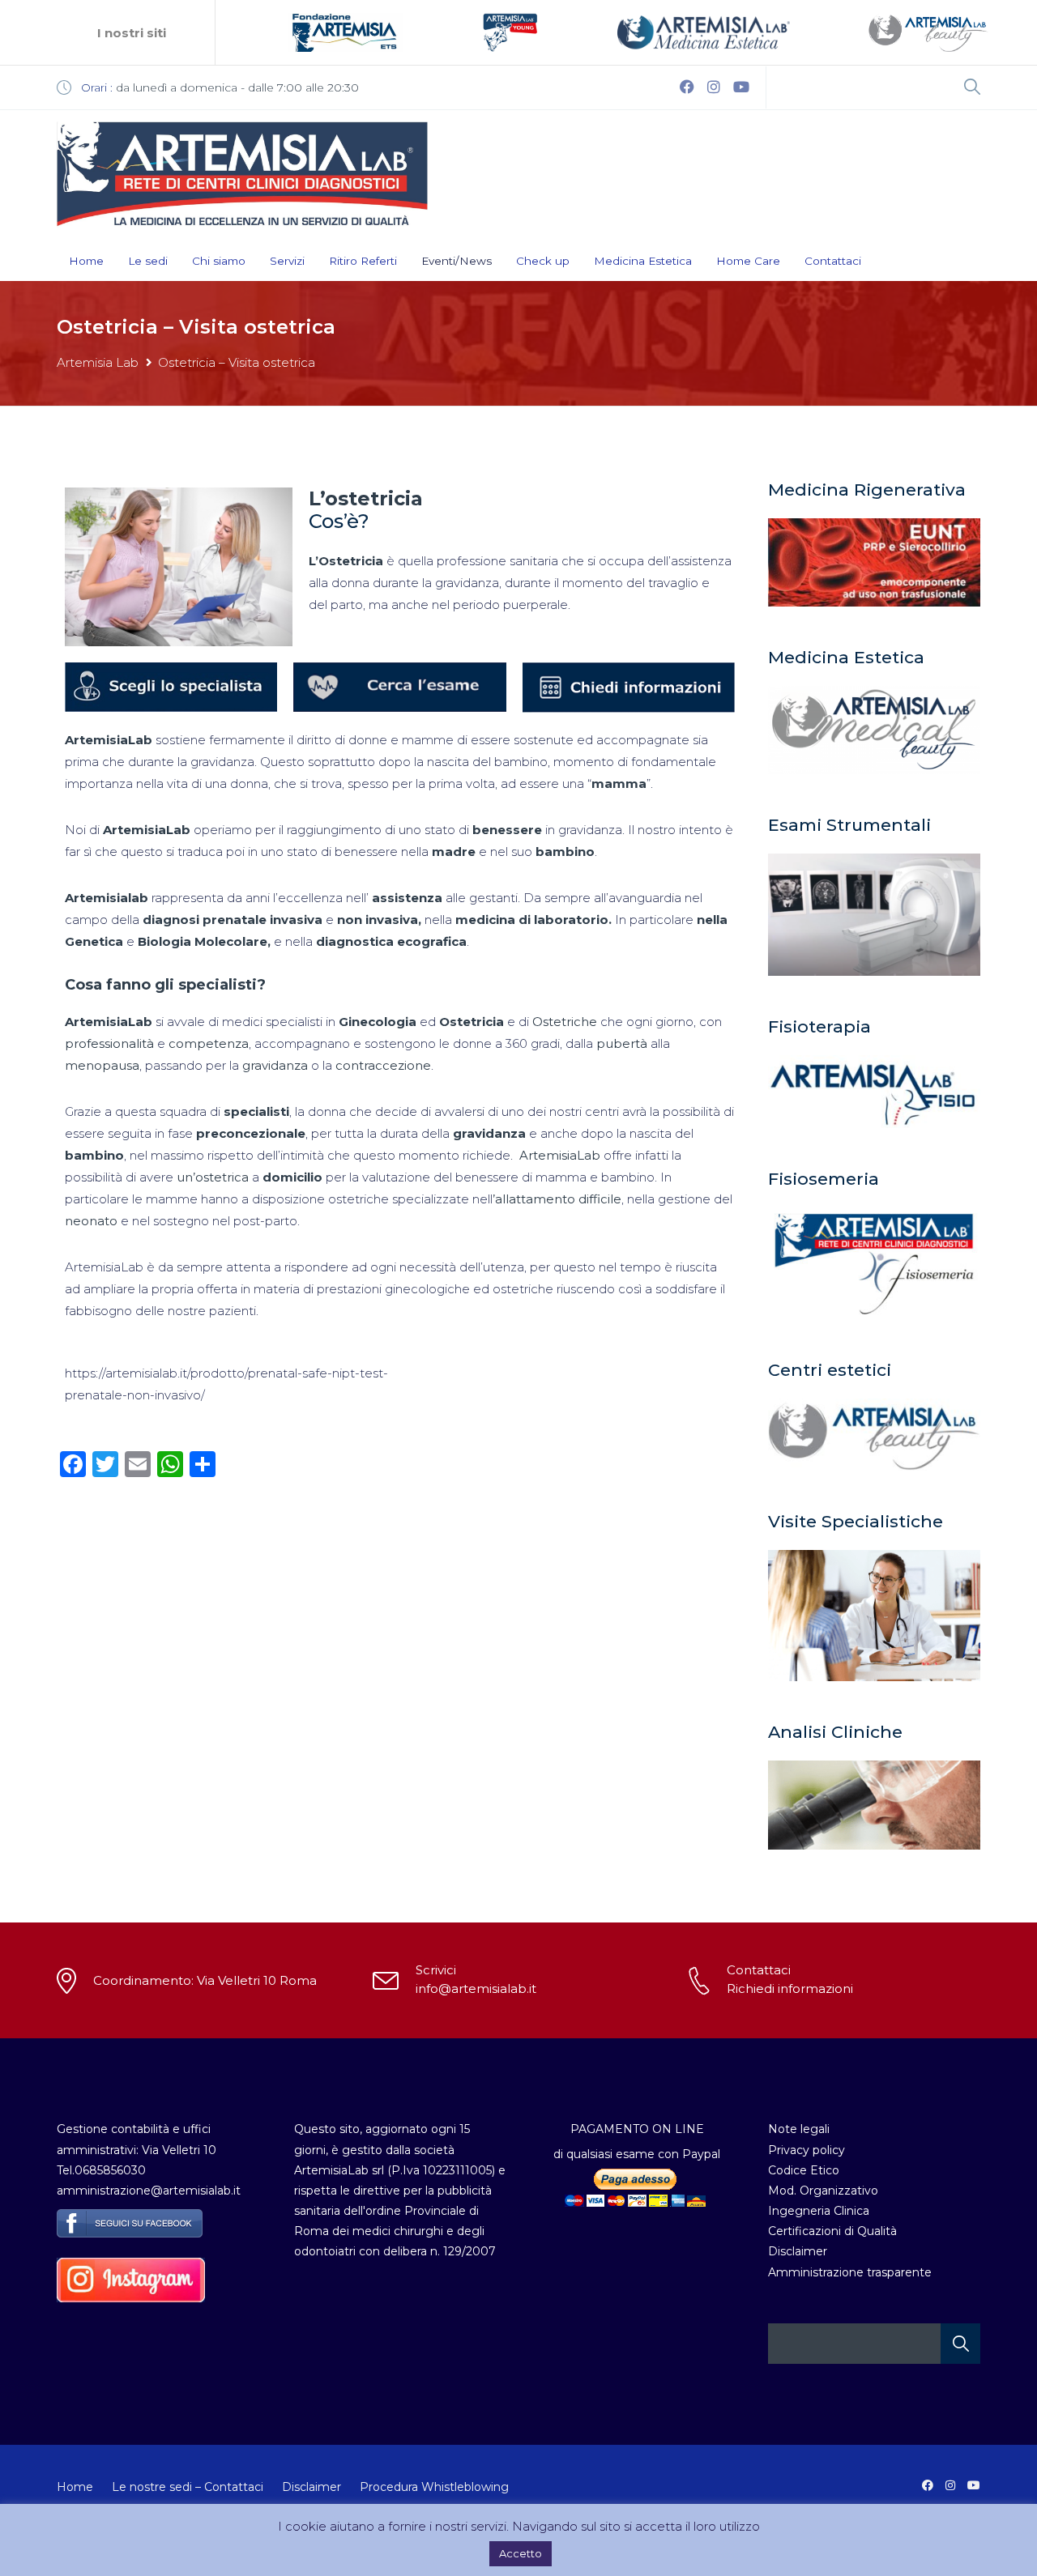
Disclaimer (798, 2251)
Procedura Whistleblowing (434, 2487)
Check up (543, 261)
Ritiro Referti (363, 261)
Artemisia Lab (98, 362)
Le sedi (148, 261)
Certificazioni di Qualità (832, 2231)
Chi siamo (219, 261)
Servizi (287, 261)
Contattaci (833, 261)
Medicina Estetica (643, 261)
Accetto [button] (521, 2553)
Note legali (799, 2129)
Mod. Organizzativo (823, 2191)
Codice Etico (804, 2170)
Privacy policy (807, 2150)
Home (86, 261)
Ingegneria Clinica (819, 2211)
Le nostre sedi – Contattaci (188, 2487)
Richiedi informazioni (790, 1988)
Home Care (748, 261)
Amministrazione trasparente (850, 2272)
